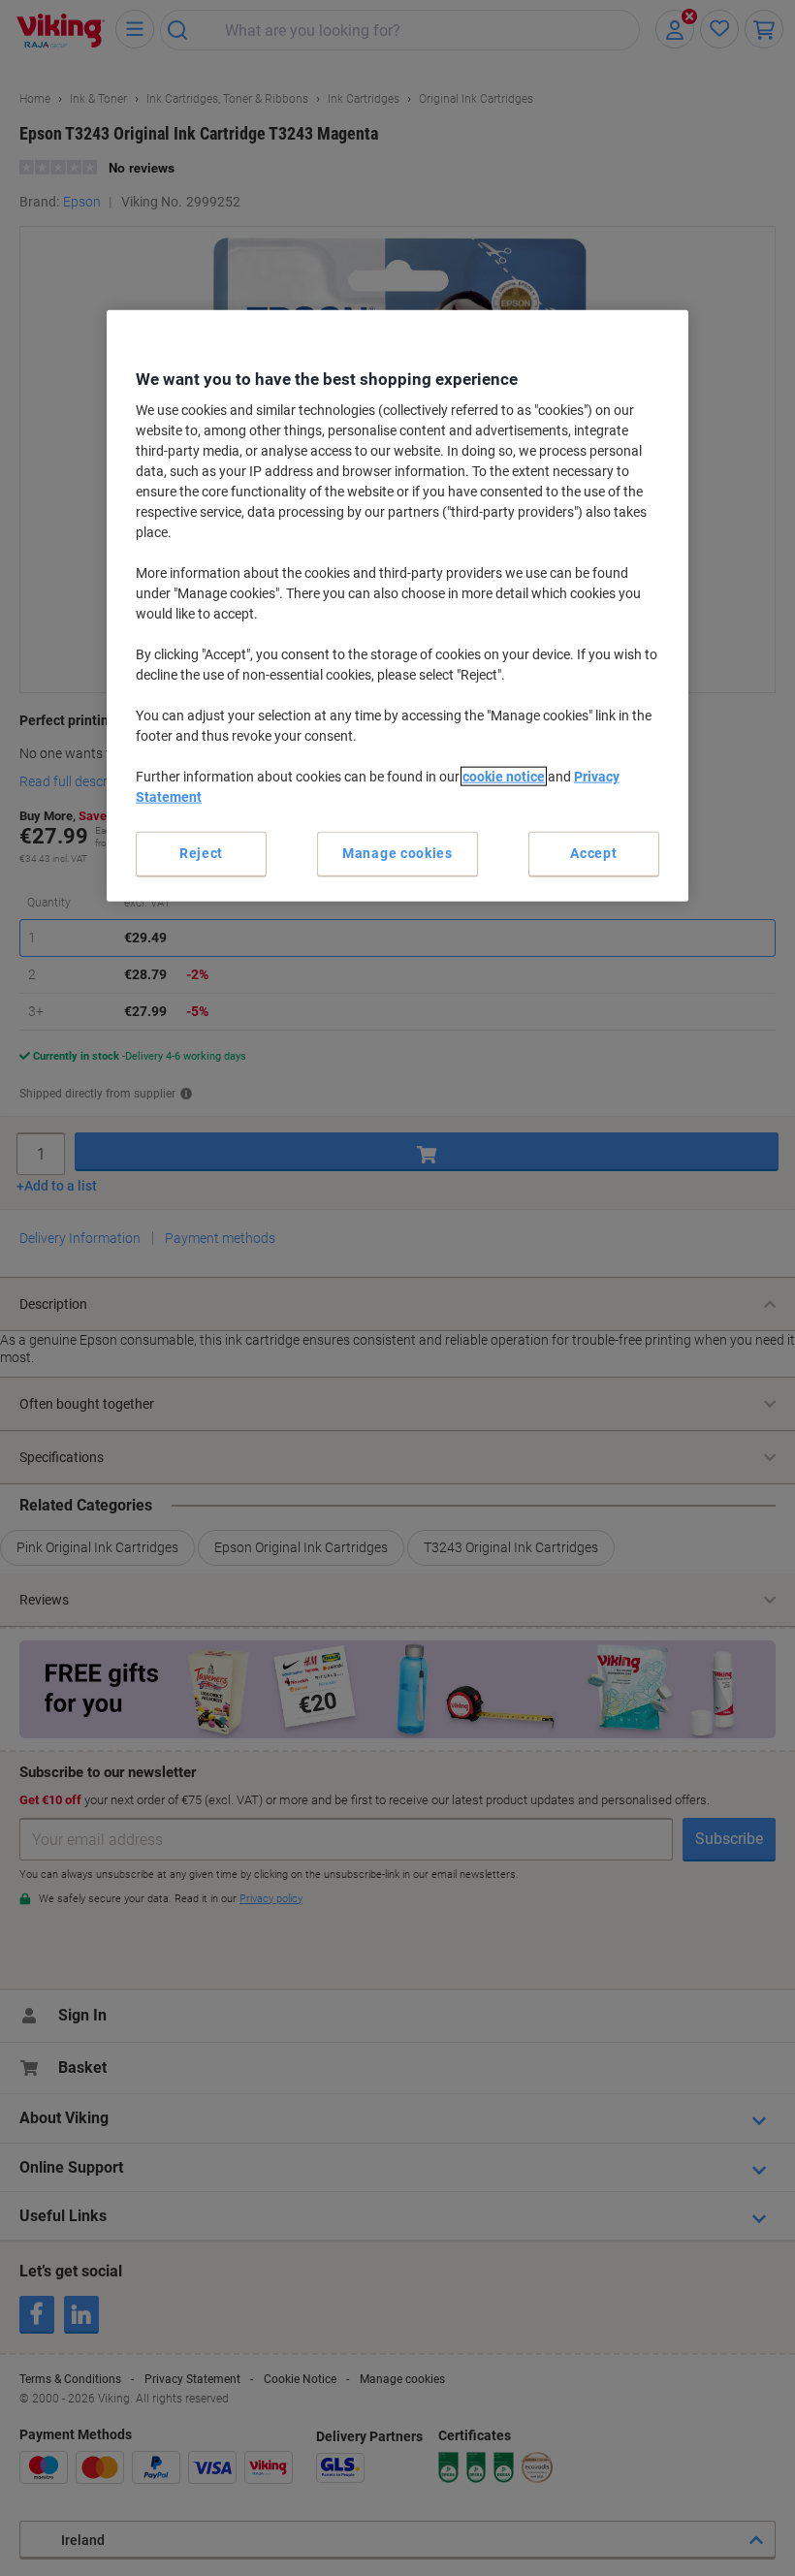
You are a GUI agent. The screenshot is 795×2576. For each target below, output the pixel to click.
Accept (593, 853)
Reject (201, 853)
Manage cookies (397, 853)
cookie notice (504, 777)
